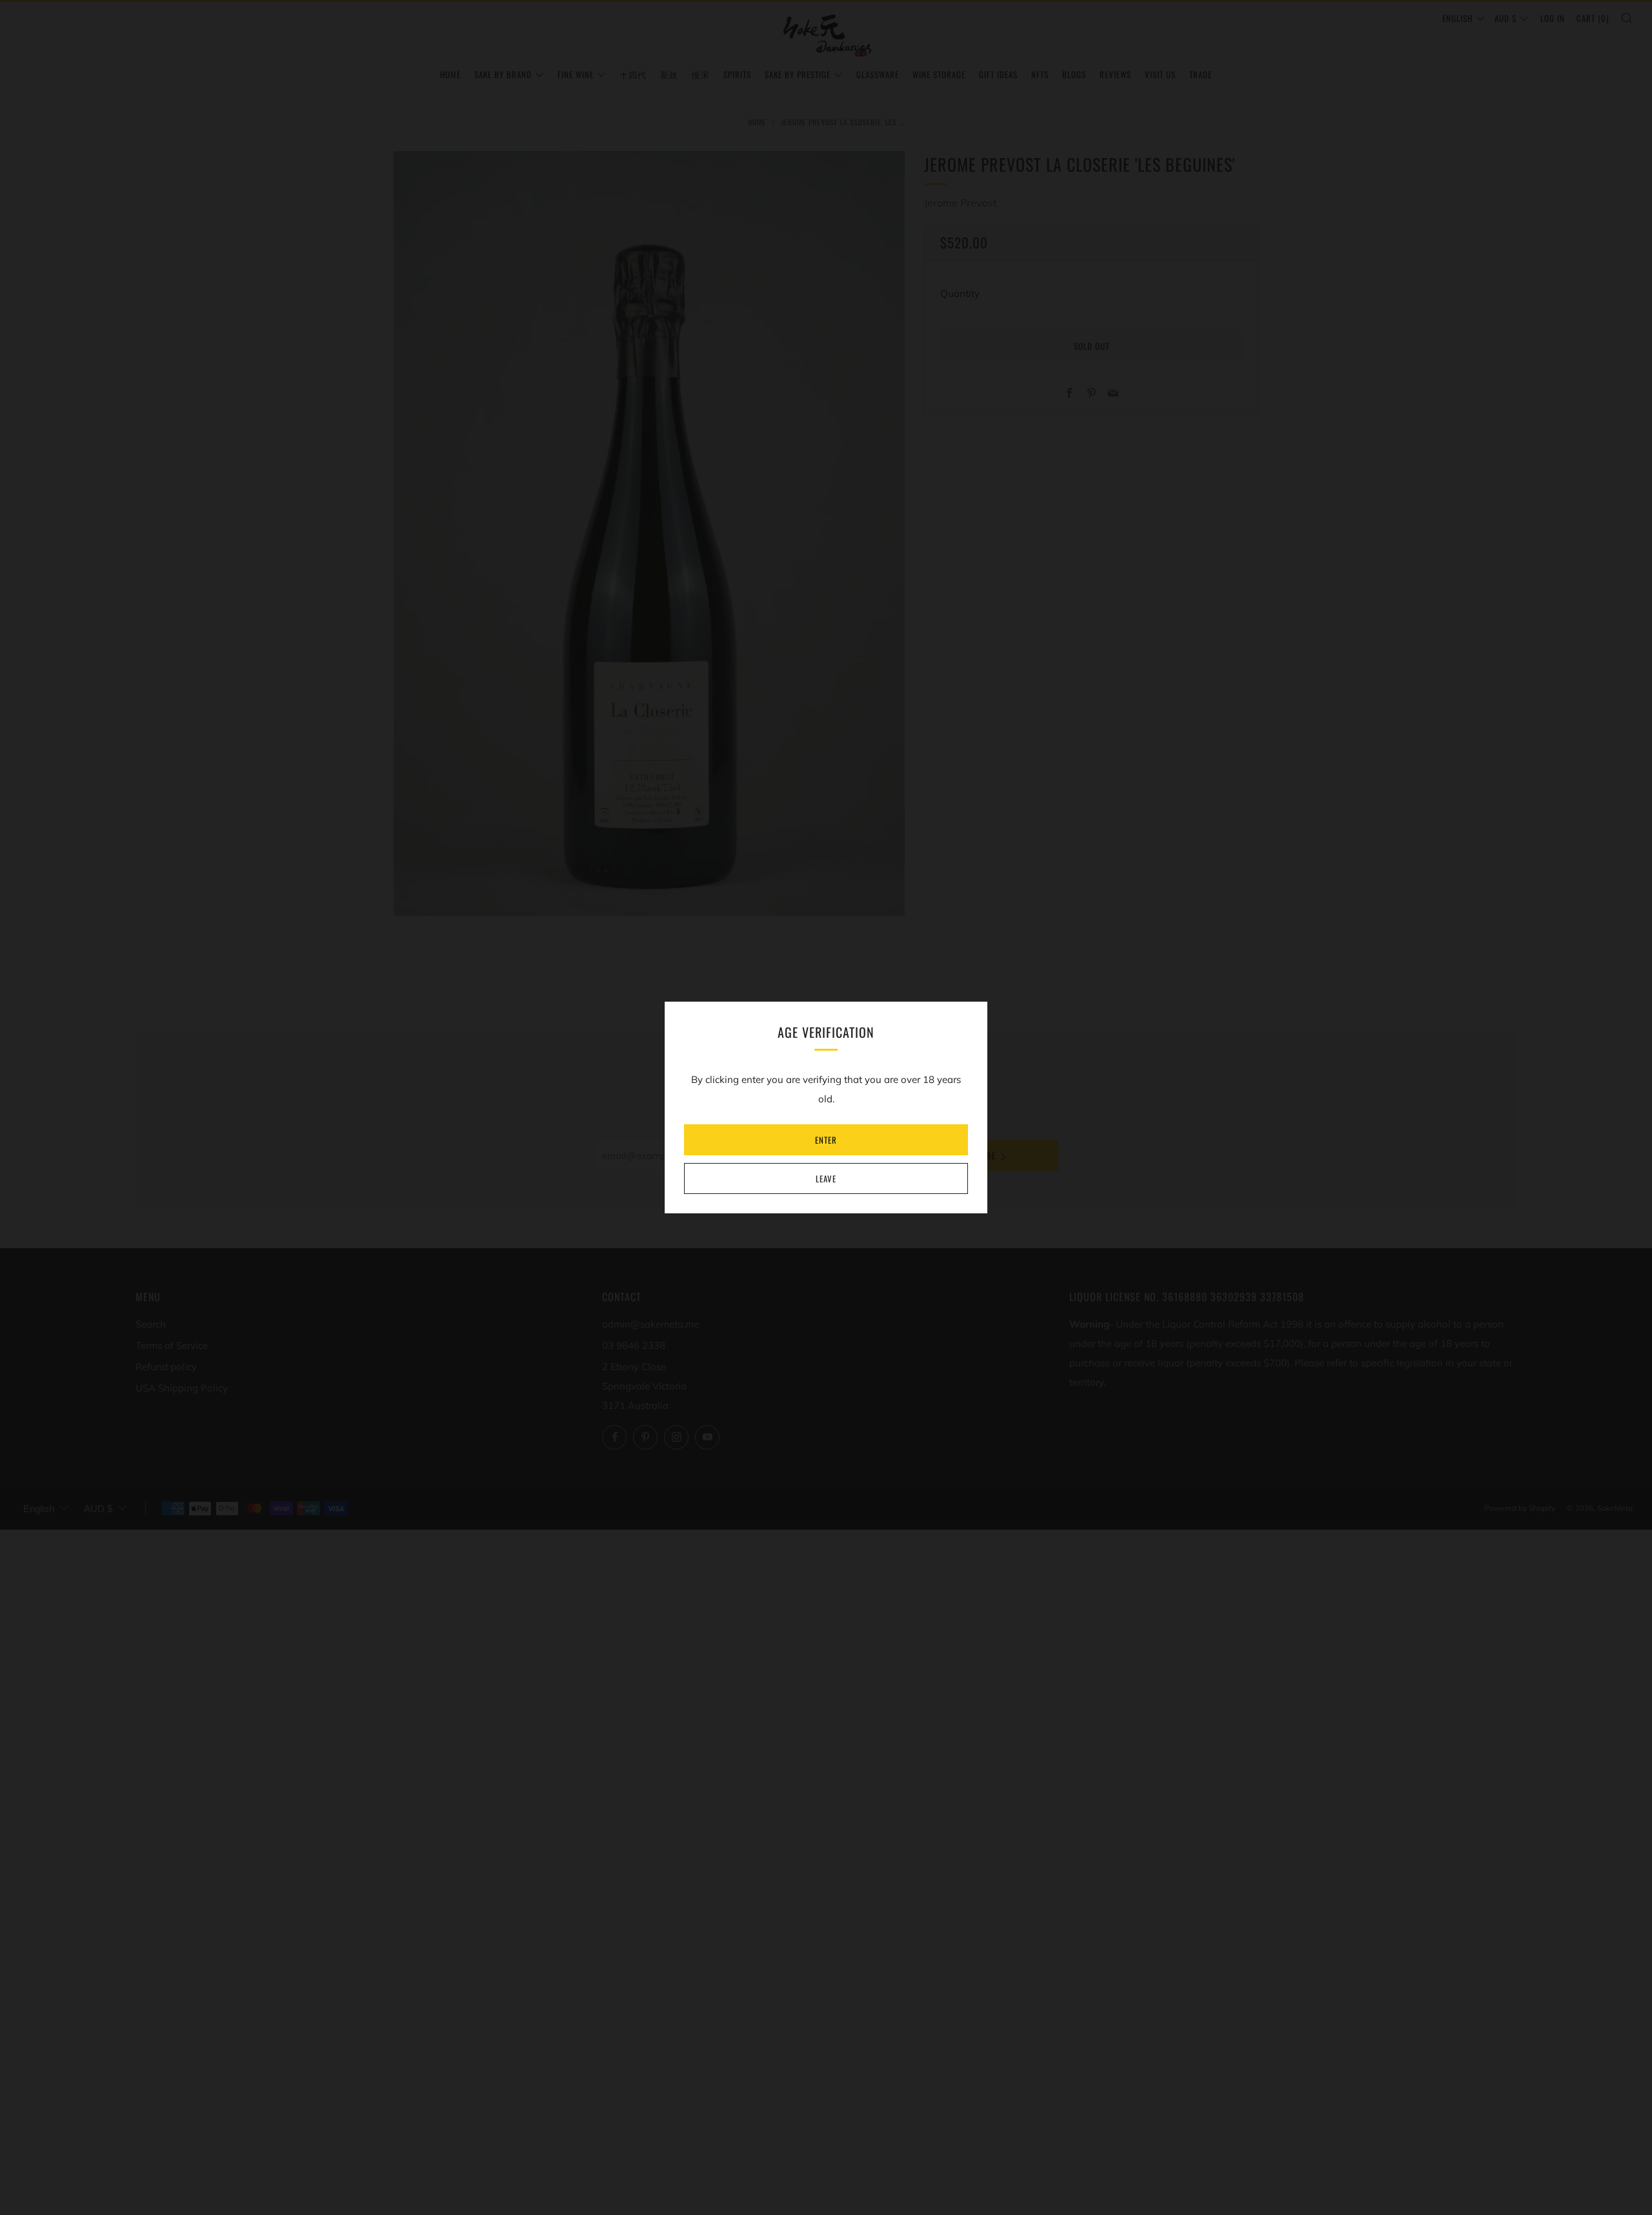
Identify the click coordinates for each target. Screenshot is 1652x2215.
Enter (826, 1140)
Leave (826, 1178)
